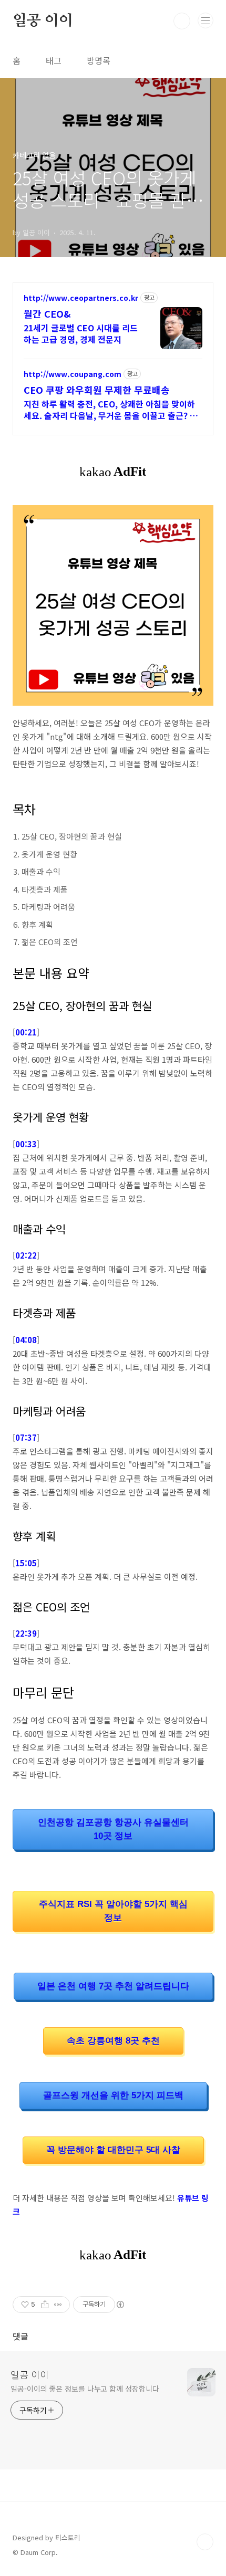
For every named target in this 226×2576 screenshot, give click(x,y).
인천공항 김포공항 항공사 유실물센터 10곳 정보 (113, 1829)
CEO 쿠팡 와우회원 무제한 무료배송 (97, 390)
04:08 (26, 1340)
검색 (182, 21)
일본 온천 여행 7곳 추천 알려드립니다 (113, 1986)
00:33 (26, 1144)
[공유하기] (45, 2305)
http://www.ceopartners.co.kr (81, 298)
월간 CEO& (47, 313)
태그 (54, 60)
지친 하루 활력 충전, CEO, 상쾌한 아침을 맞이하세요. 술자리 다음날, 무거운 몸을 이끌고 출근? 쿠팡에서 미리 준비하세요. (111, 409)
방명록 (99, 60)
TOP (205, 2542)
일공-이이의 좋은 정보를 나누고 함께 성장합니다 (85, 2389)
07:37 (26, 1437)
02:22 (26, 1255)
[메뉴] (206, 20)
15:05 (26, 1563)
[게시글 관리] (58, 2305)
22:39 (26, 1633)
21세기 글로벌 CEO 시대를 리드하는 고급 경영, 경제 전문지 (81, 333)
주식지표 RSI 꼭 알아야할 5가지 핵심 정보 (113, 1911)
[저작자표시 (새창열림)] (120, 2305)
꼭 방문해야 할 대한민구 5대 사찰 (113, 2150)
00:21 (26, 1032)
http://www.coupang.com (73, 374)
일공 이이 (43, 21)
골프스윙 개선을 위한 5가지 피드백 (113, 2095)
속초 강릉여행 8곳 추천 (113, 2041)
